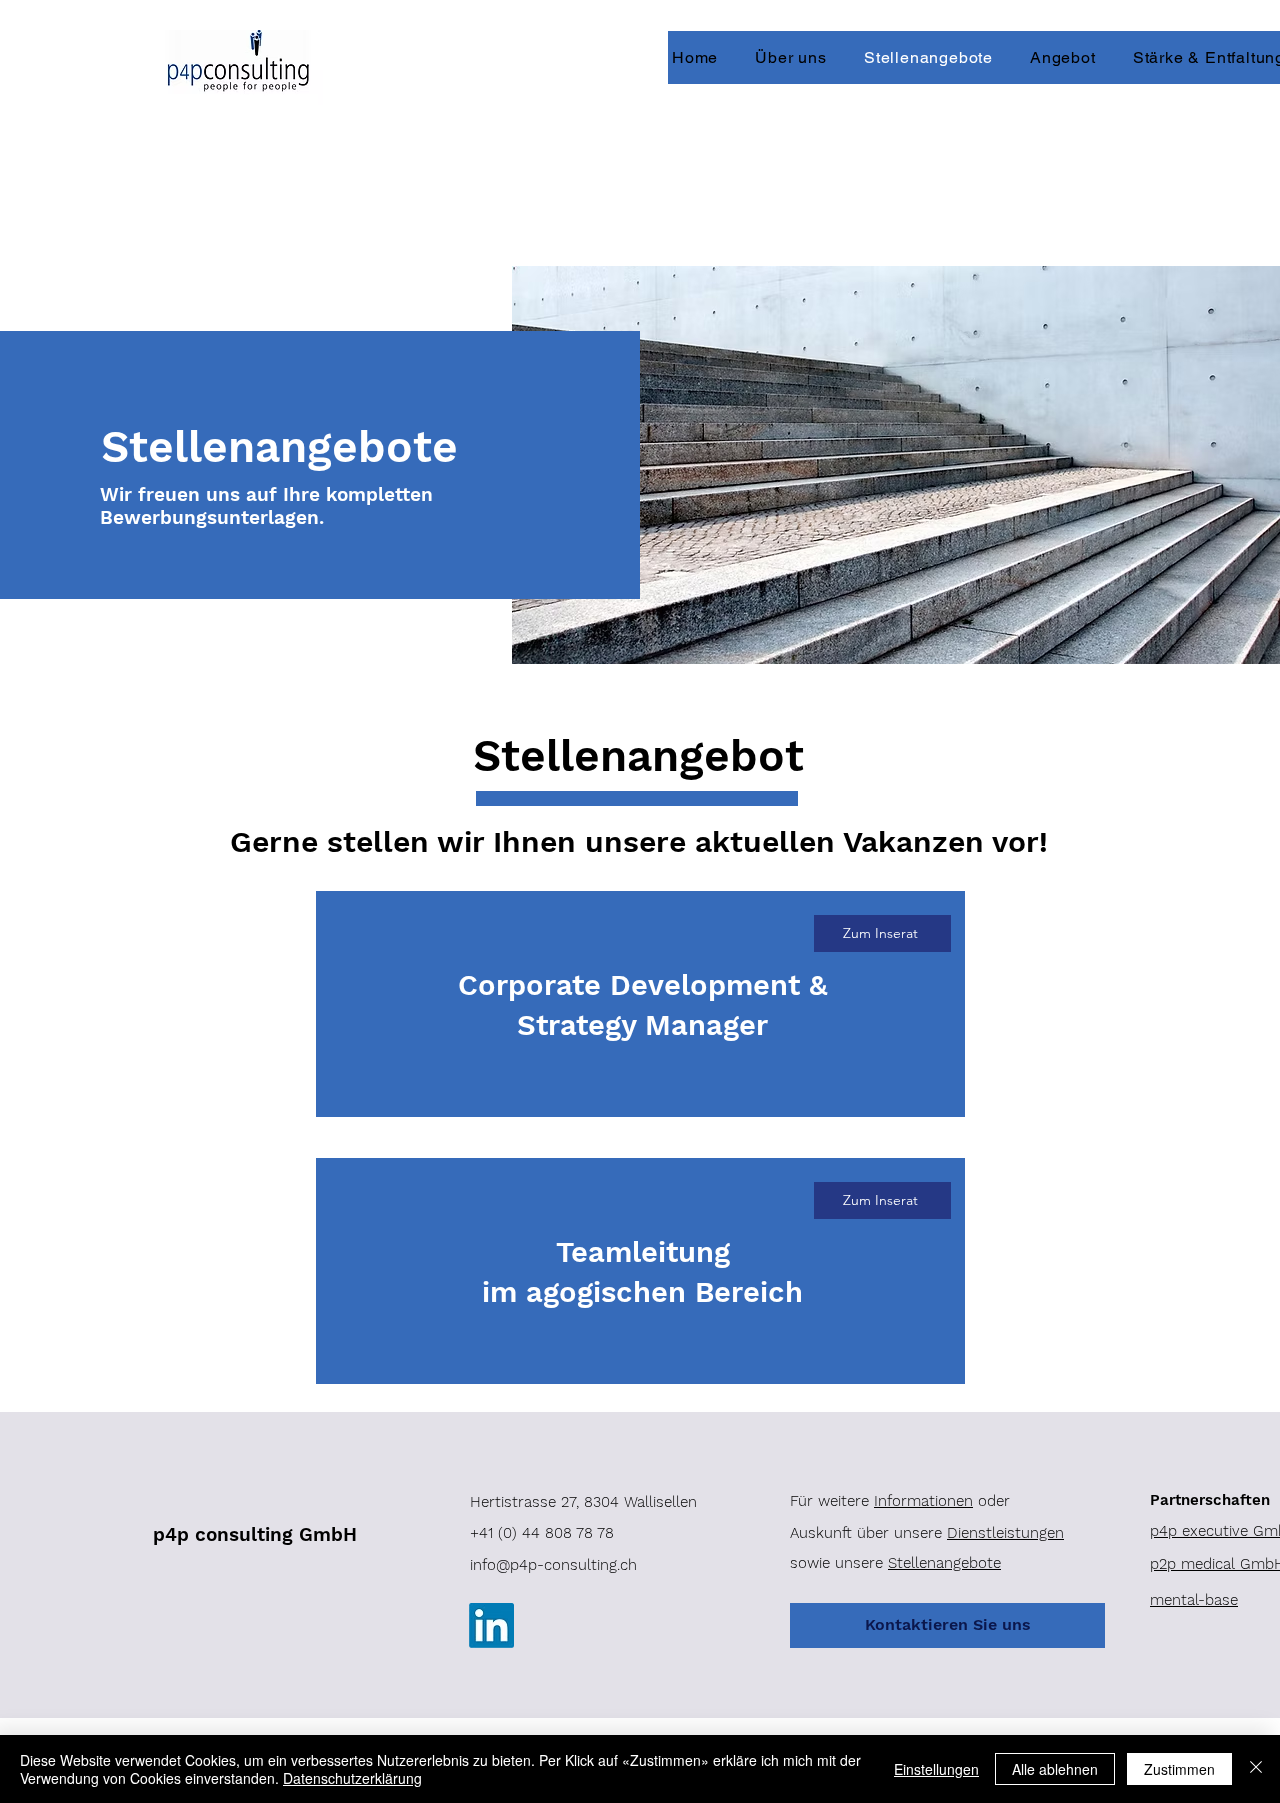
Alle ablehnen (1055, 1769)
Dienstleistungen (1005, 1533)
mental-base (1194, 1600)
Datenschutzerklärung (352, 1778)
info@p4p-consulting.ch (553, 1565)
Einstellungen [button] (936, 1769)
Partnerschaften (1210, 1500)
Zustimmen (1179, 1769)
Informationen (923, 1501)
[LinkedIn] (491, 1625)
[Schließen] (1256, 1769)
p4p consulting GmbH (255, 1534)
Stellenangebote (944, 1563)
